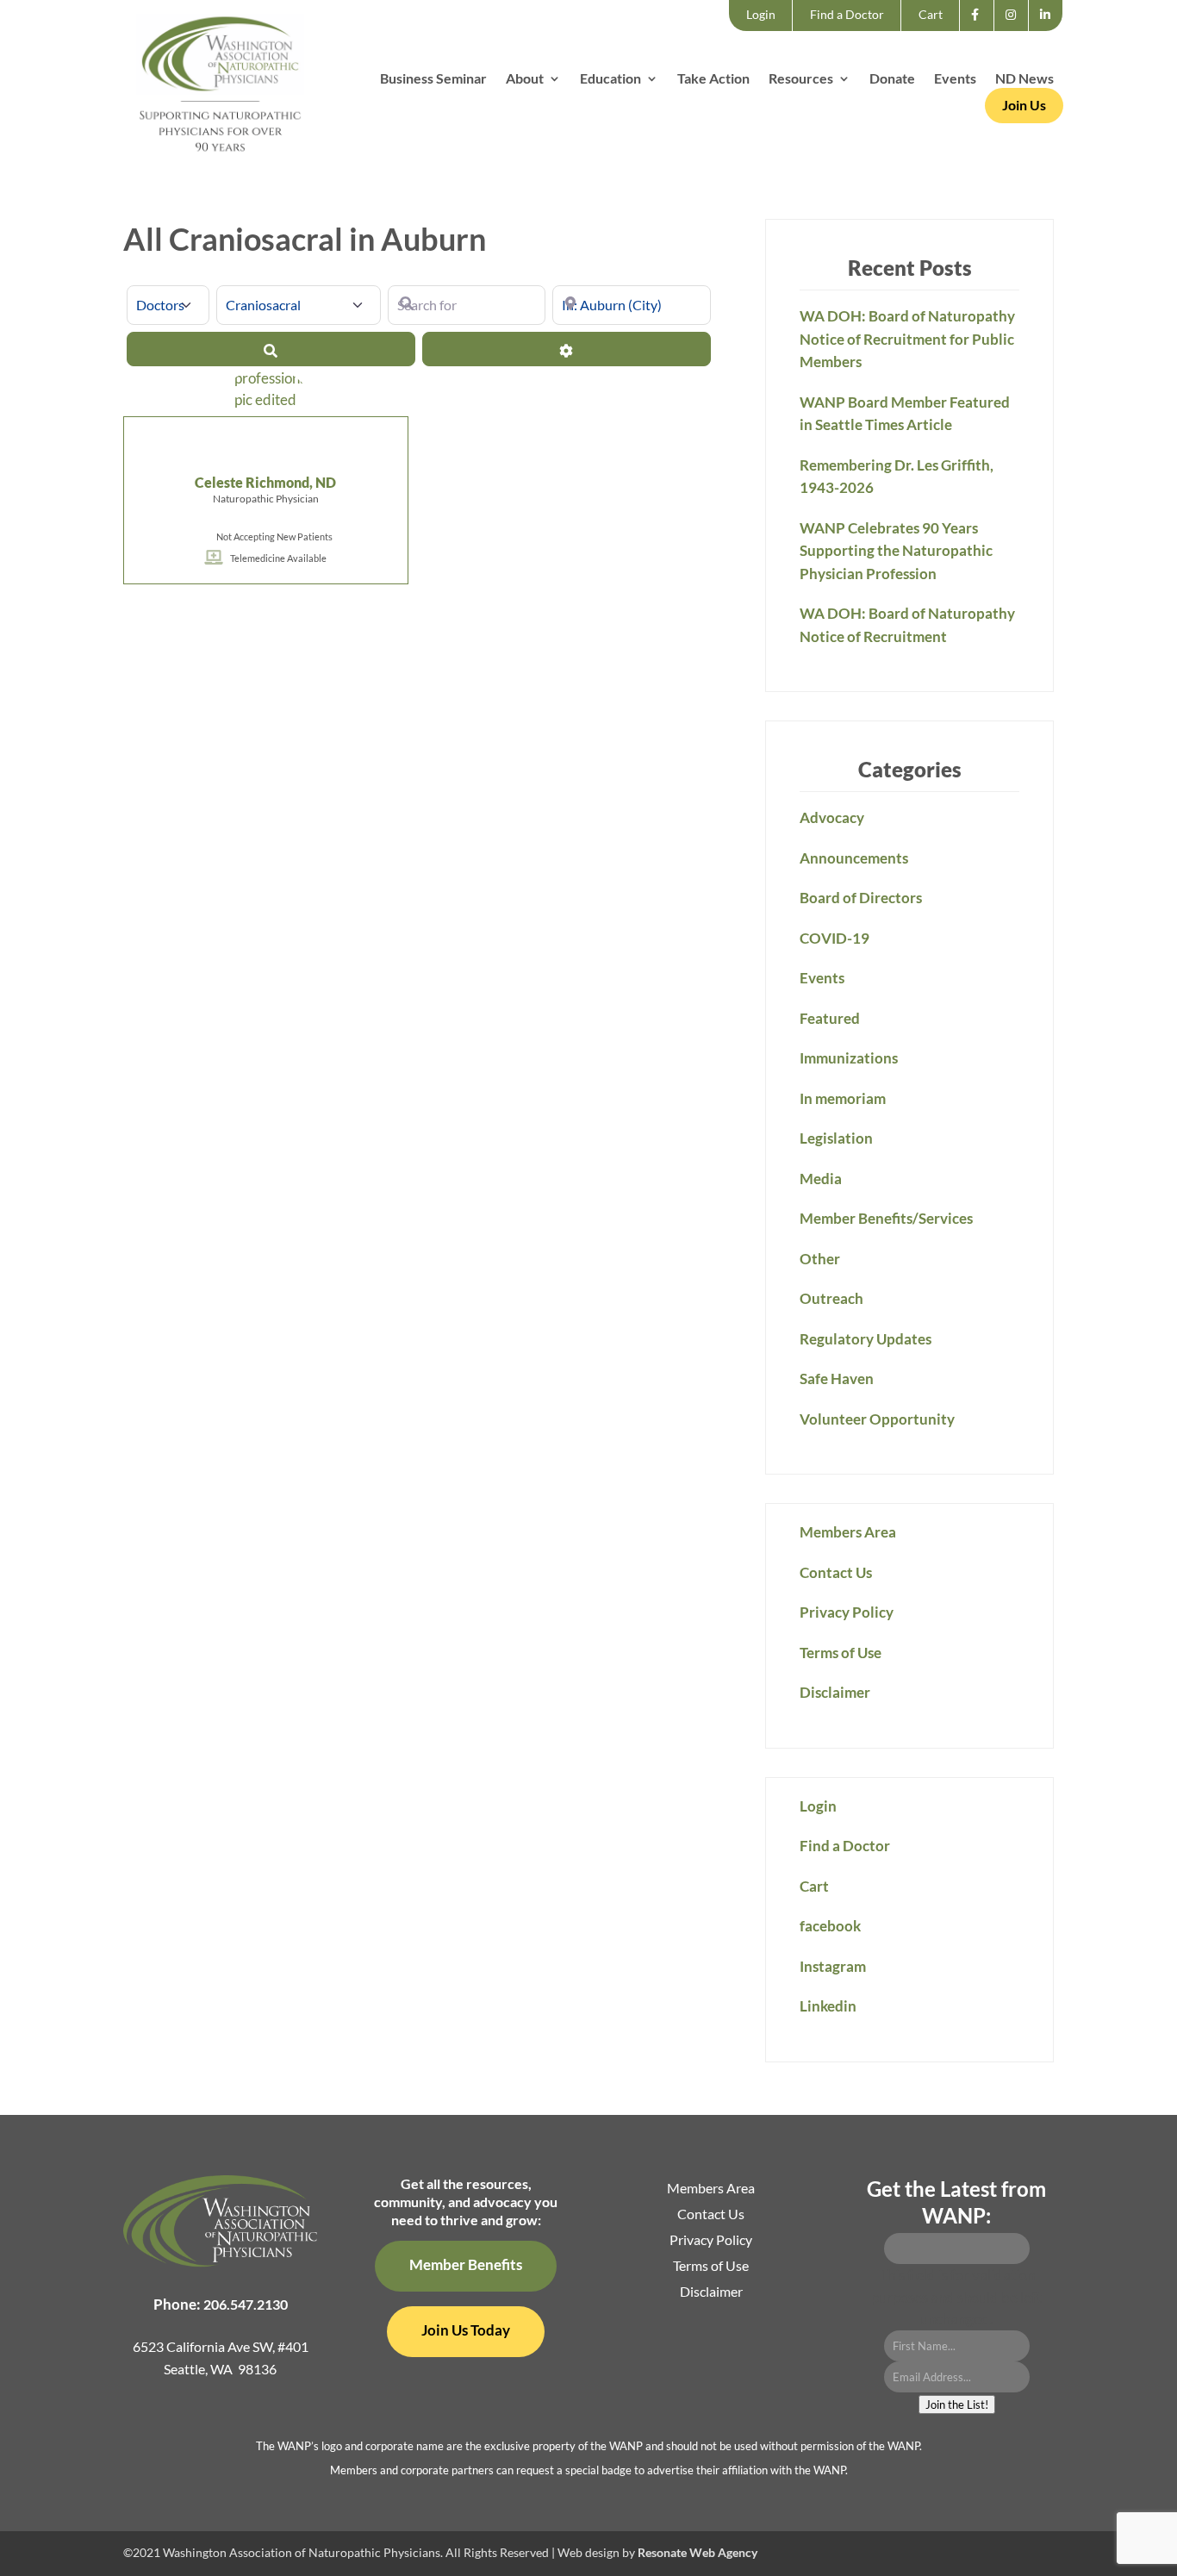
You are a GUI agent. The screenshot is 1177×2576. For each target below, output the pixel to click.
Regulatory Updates (866, 1339)
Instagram (1016, 30)
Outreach (831, 1298)
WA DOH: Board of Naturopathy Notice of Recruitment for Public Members (907, 339)
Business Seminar (433, 79)
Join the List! (957, 2404)
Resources (801, 79)
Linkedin (1050, 30)
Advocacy (832, 817)
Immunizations (849, 1058)
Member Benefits (466, 2264)
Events (955, 79)
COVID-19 (834, 938)
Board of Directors (861, 898)
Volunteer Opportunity (877, 1419)
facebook (980, 30)
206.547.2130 (246, 2304)
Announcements (854, 858)
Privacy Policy (847, 1612)
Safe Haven (837, 1378)
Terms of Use (841, 1653)
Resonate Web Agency (697, 2552)
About (525, 79)
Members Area (848, 1532)
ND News (1024, 79)
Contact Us (836, 1572)
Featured (830, 1018)
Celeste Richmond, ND (265, 482)
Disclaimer (835, 1692)
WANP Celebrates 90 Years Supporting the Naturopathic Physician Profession (896, 551)
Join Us (1024, 105)
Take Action (713, 79)
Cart (931, 14)
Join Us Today (466, 2330)
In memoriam (843, 1098)
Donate (892, 79)
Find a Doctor (847, 14)
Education (610, 79)
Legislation (836, 1138)
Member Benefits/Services (886, 1218)
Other (820, 1259)
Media (821, 1179)
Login (761, 14)
